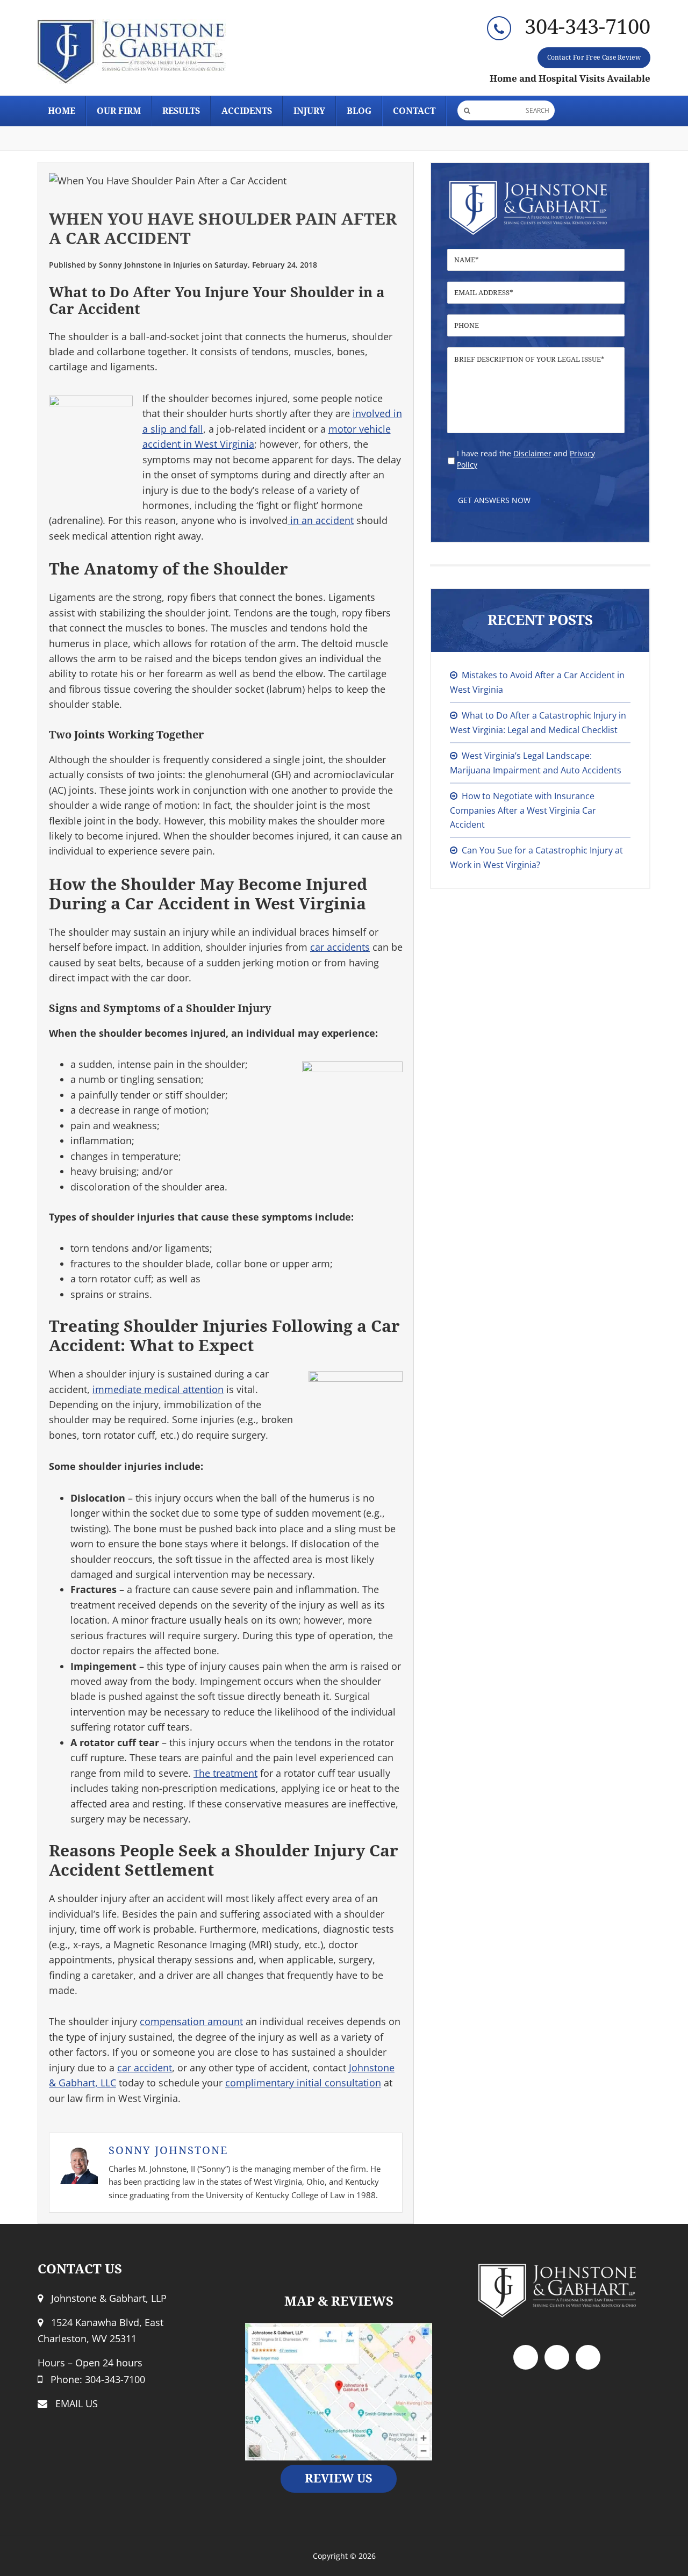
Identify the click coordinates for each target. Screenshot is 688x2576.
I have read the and (526, 459)
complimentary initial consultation (303, 2083)
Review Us (339, 2478)
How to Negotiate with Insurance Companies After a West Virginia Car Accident (523, 810)
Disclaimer (532, 453)
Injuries (187, 265)
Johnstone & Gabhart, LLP (134, 52)
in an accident (321, 520)
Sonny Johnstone (168, 2150)
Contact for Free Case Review (594, 58)
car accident (145, 2068)
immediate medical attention (158, 1389)
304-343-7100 (587, 27)
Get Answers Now (494, 500)
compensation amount (191, 2021)
